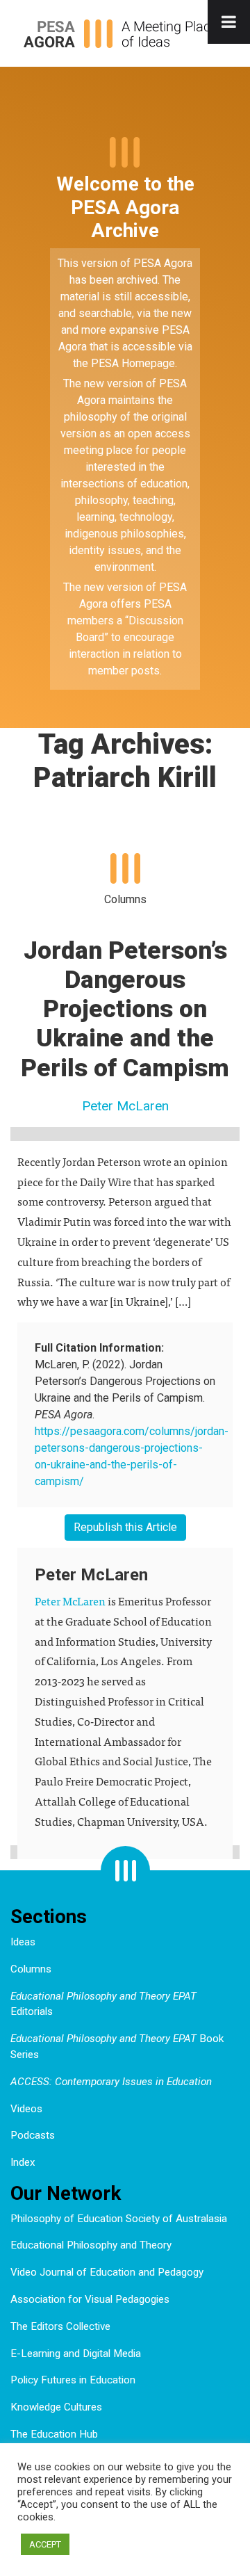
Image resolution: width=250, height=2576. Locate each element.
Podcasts (33, 2135)
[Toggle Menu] (229, 22)
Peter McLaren (125, 1106)
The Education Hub (54, 2434)
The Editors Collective (60, 2326)
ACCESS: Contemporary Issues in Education (111, 2082)
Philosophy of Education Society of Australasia (119, 2219)
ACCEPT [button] (45, 2544)
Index (23, 2162)
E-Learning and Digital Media (76, 2354)
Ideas (23, 1942)
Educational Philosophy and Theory (91, 2245)
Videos (26, 2109)
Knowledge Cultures (56, 2407)
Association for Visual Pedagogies (90, 2299)
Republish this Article (125, 1527)
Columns (31, 1969)
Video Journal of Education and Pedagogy (107, 2272)
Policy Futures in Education (73, 2380)
